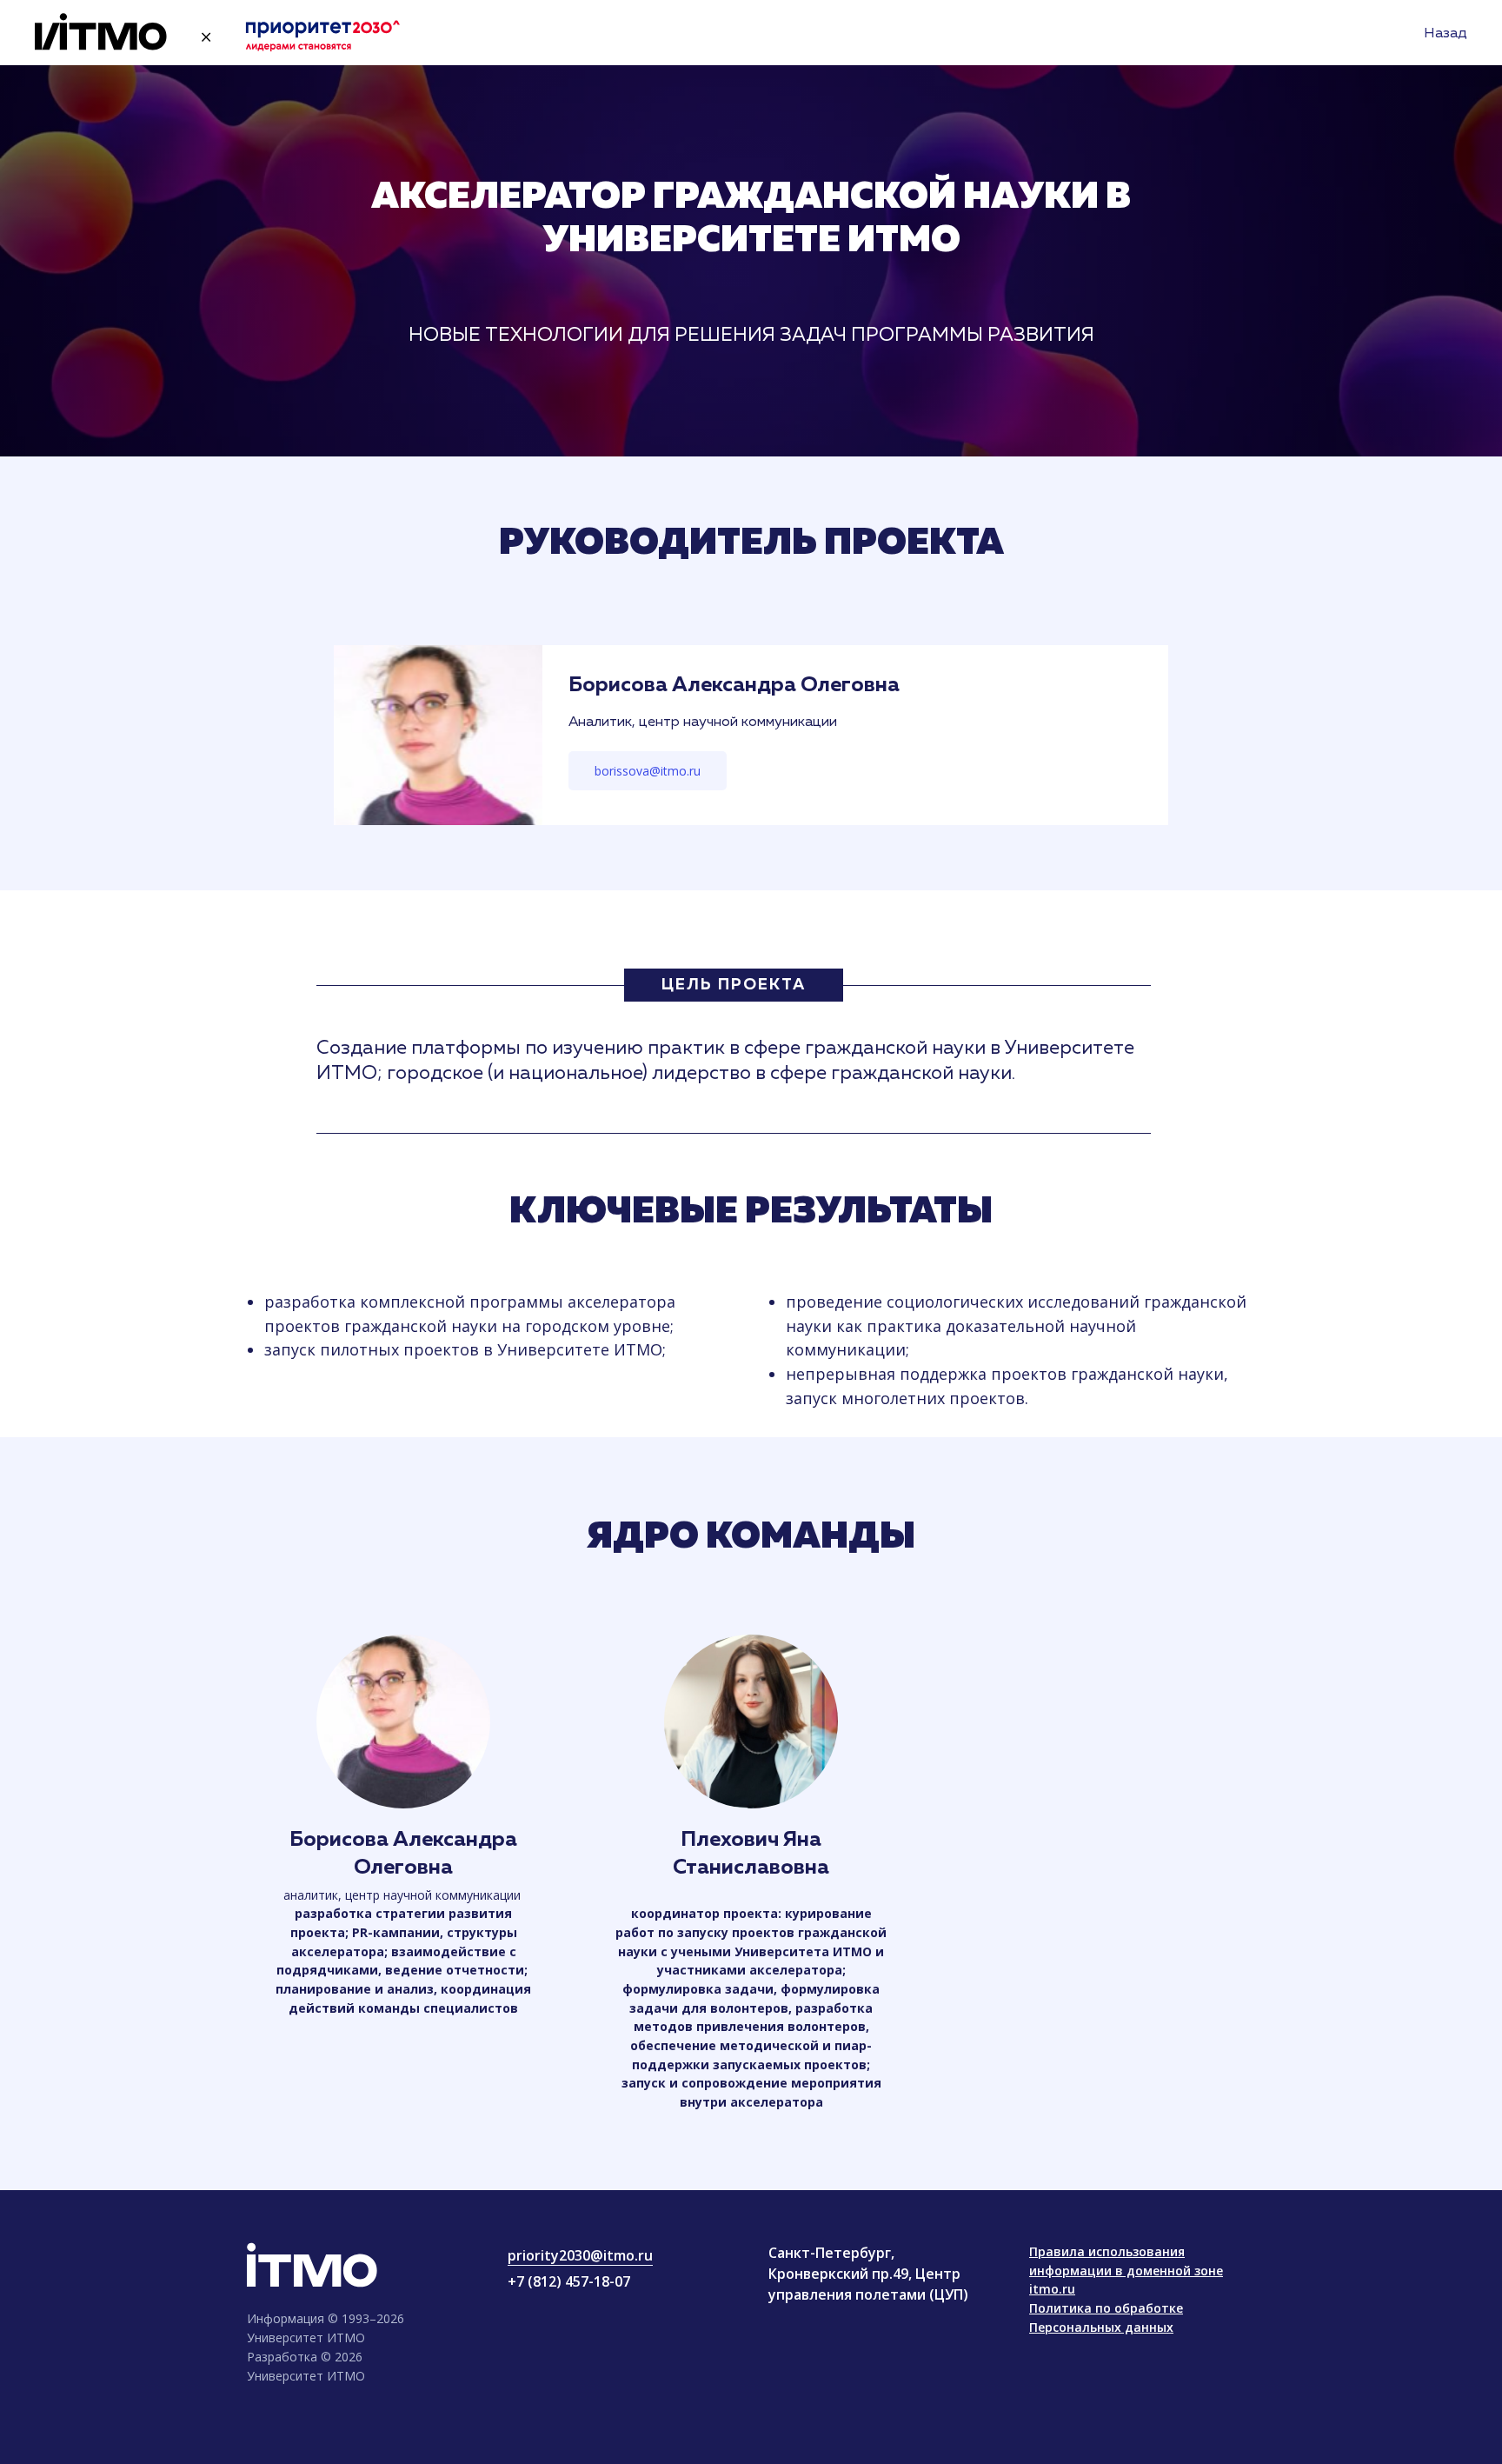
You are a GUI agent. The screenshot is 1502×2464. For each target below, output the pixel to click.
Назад (1446, 34)
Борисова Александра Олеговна (734, 685)
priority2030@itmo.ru (580, 2255)
